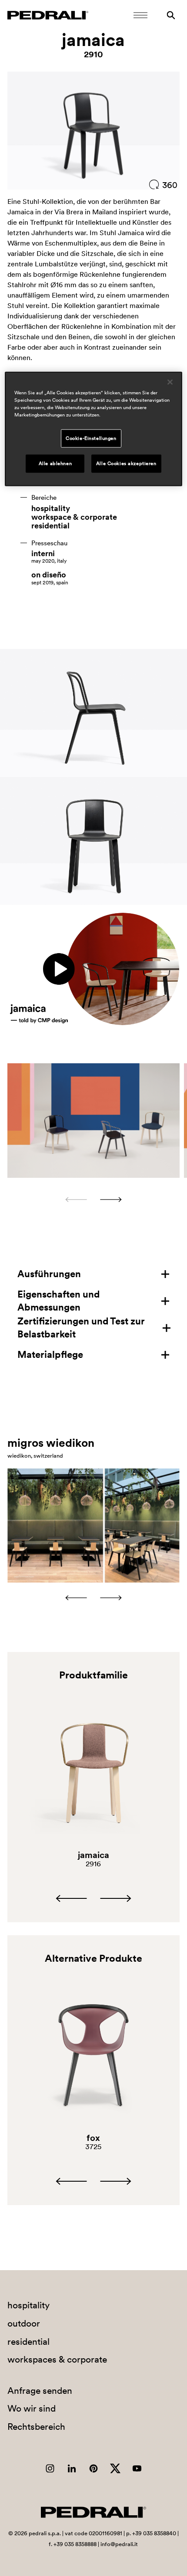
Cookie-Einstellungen (91, 438)
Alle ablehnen (55, 463)
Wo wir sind (32, 2408)
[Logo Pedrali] (48, 15)
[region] (94, 429)
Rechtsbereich (36, 2427)
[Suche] (171, 15)
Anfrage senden (40, 2391)
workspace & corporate (74, 517)
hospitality (51, 508)
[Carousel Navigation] (93, 1200)
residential (50, 526)
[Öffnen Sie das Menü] (140, 15)
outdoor (24, 2323)
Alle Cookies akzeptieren (126, 463)
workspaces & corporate (57, 2359)
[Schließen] (170, 382)
